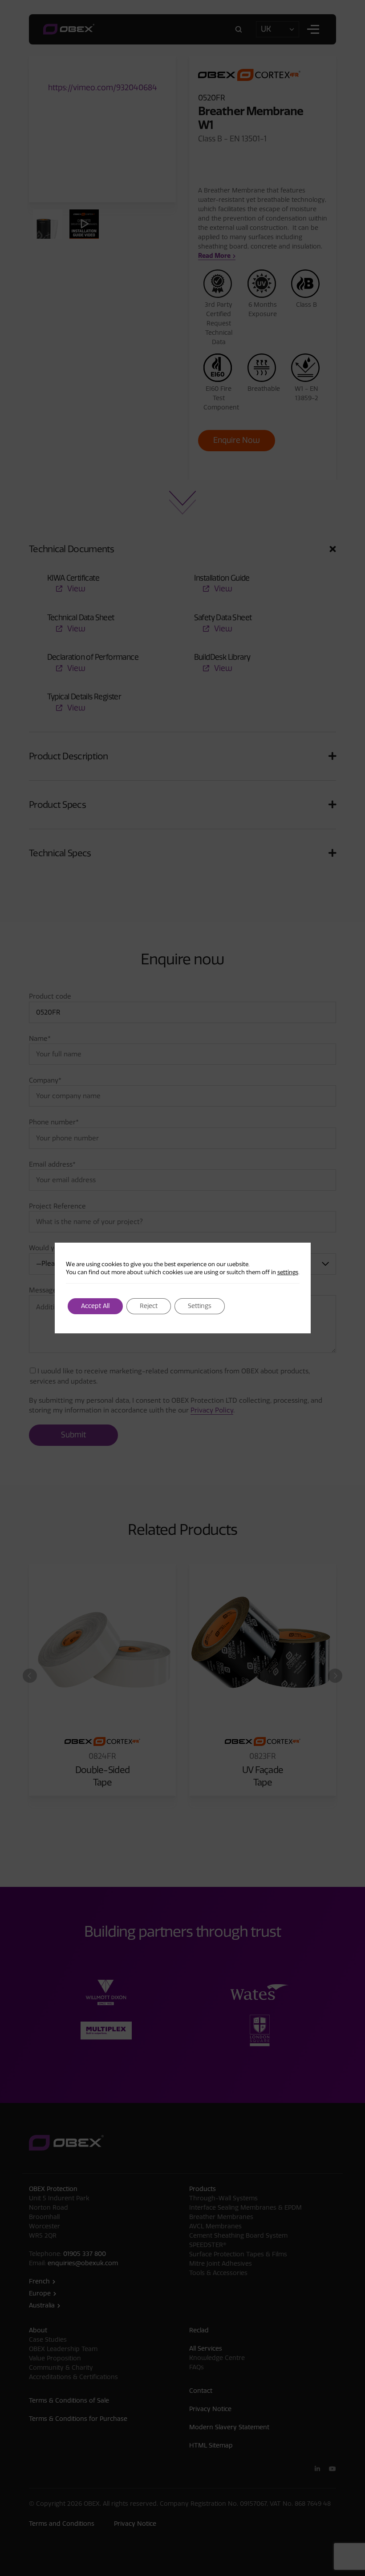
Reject (149, 1306)
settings (288, 1272)
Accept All (95, 1306)
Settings (200, 1306)
